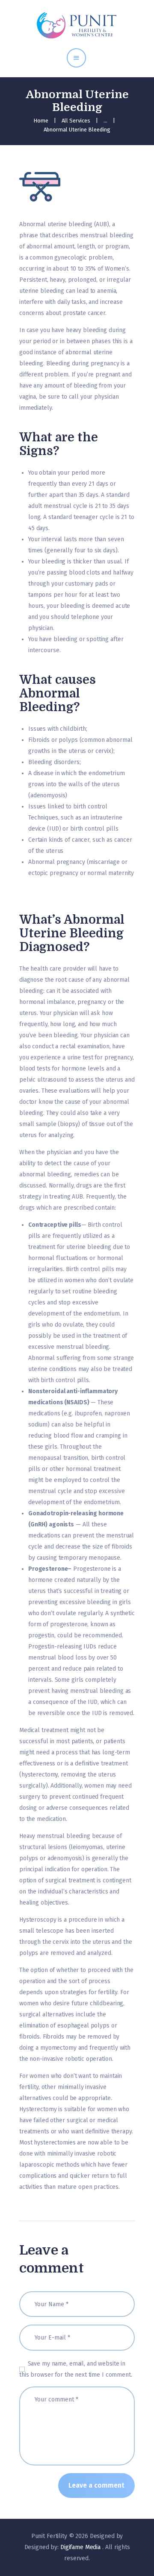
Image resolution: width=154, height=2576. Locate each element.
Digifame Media (81, 2547)
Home (41, 121)
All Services (76, 121)
